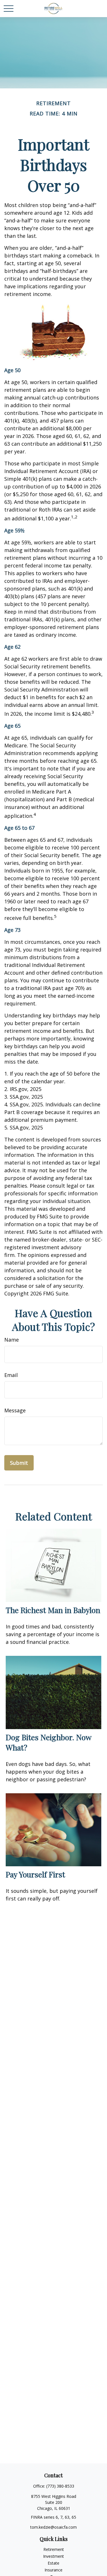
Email (11, 1375)
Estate (53, 2563)
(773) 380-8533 (60, 2486)
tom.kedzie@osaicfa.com (53, 2527)
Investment (53, 2556)
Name (12, 1340)
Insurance (53, 2570)
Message (15, 1410)
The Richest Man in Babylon (53, 1610)
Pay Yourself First (35, 1874)
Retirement (54, 2549)
